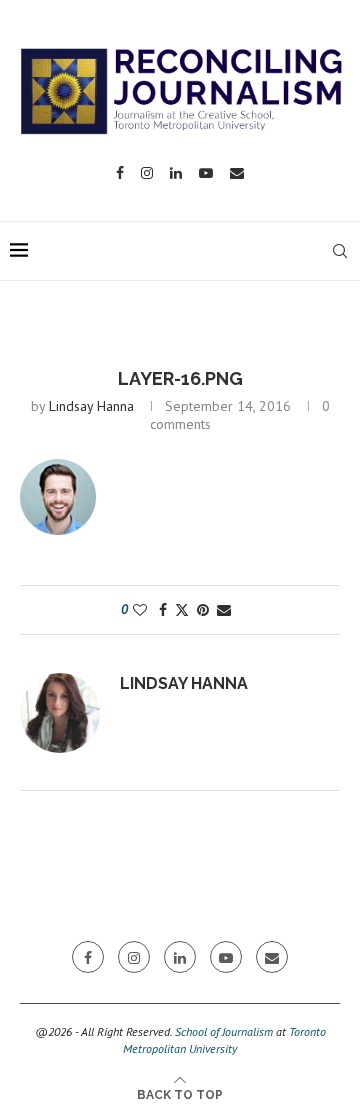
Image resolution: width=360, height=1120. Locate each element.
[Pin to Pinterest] (203, 610)
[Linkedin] (176, 173)
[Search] (340, 251)
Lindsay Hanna (91, 406)
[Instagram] (147, 173)
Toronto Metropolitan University (224, 1040)
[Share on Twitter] (182, 610)
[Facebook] (120, 173)
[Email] (237, 173)
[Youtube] (206, 173)
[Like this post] (140, 610)
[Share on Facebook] (163, 610)
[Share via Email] (224, 610)
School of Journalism (224, 1031)
